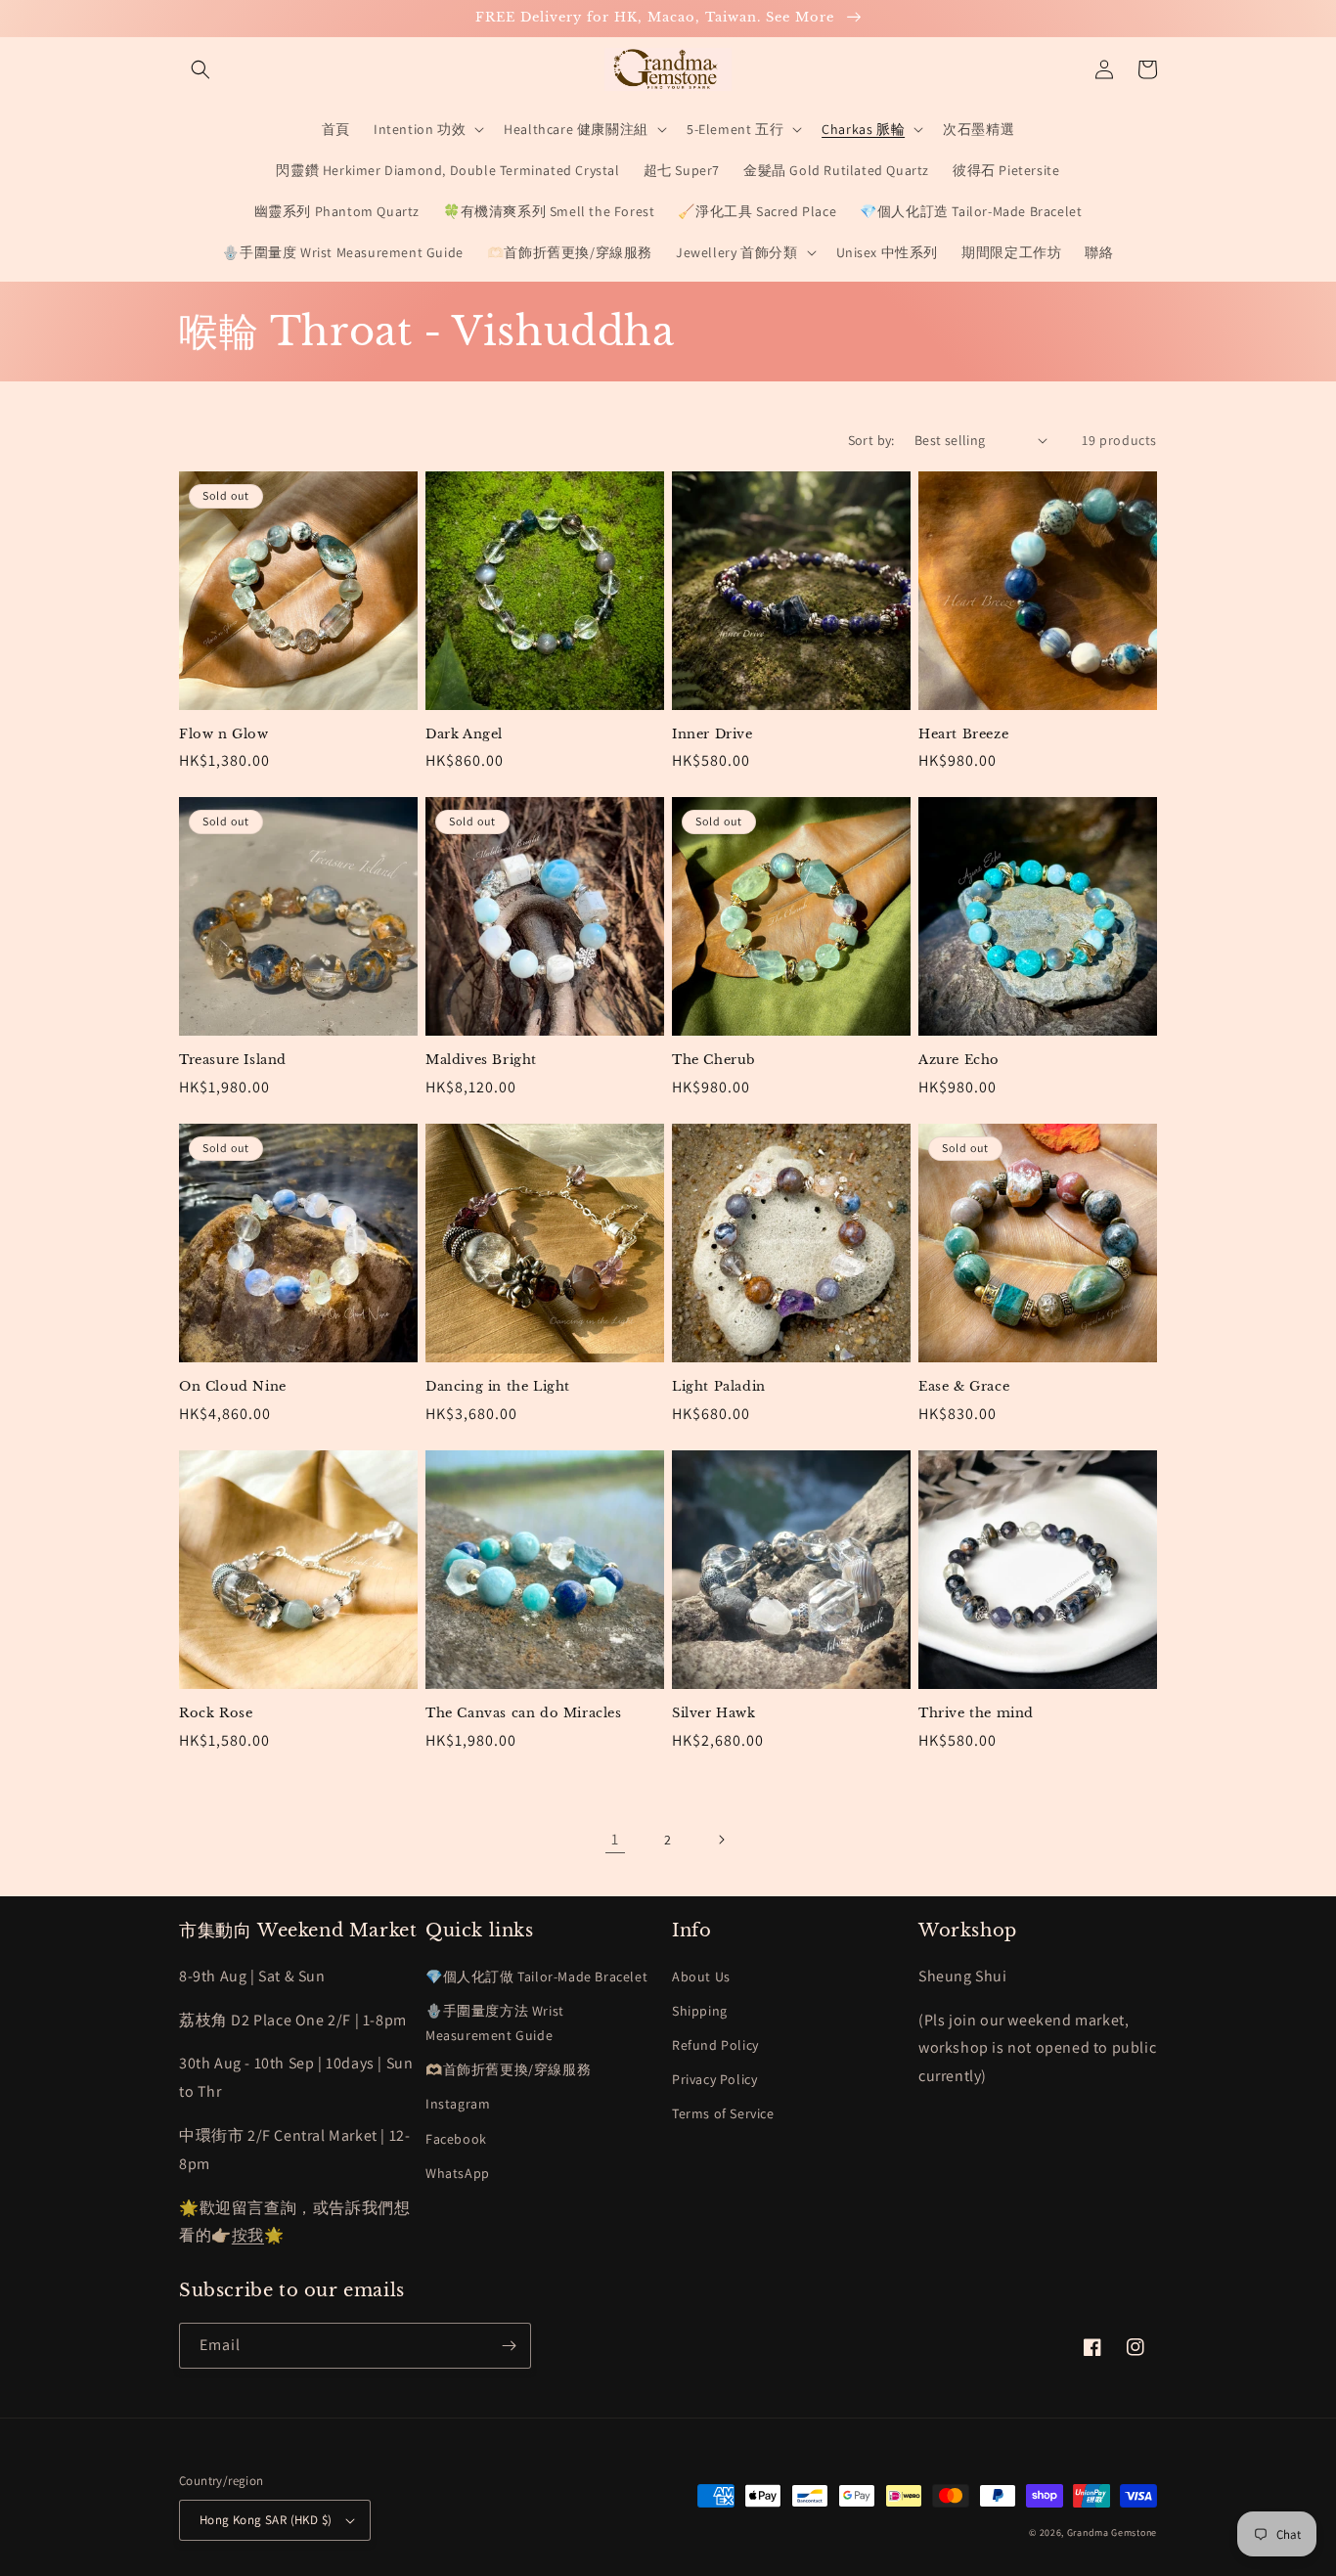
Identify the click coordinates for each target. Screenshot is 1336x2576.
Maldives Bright (481, 1060)
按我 (248, 2235)
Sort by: (871, 440)
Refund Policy (715, 2045)
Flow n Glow (224, 734)
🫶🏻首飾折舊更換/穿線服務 (508, 2069)
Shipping (700, 2011)
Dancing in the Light (498, 1387)
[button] (200, 69)
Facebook (456, 2139)
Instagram (458, 2104)
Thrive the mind (976, 1713)
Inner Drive (713, 734)
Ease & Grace (964, 1387)
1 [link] (615, 1839)
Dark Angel (464, 734)
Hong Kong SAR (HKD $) (266, 2520)
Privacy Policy (714, 2079)
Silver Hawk (714, 1713)
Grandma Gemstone (1112, 2532)
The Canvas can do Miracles (524, 1713)
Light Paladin (719, 1387)
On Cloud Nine (233, 1387)
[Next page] (721, 1840)
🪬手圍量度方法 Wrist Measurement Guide (495, 2023)
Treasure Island (233, 1060)
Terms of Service (723, 2113)
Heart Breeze (963, 734)
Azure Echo (959, 1060)
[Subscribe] (509, 2346)
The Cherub (714, 1060)
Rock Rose (216, 1713)
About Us (701, 1976)
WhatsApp (458, 2173)
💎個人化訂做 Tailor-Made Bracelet (536, 1976)
